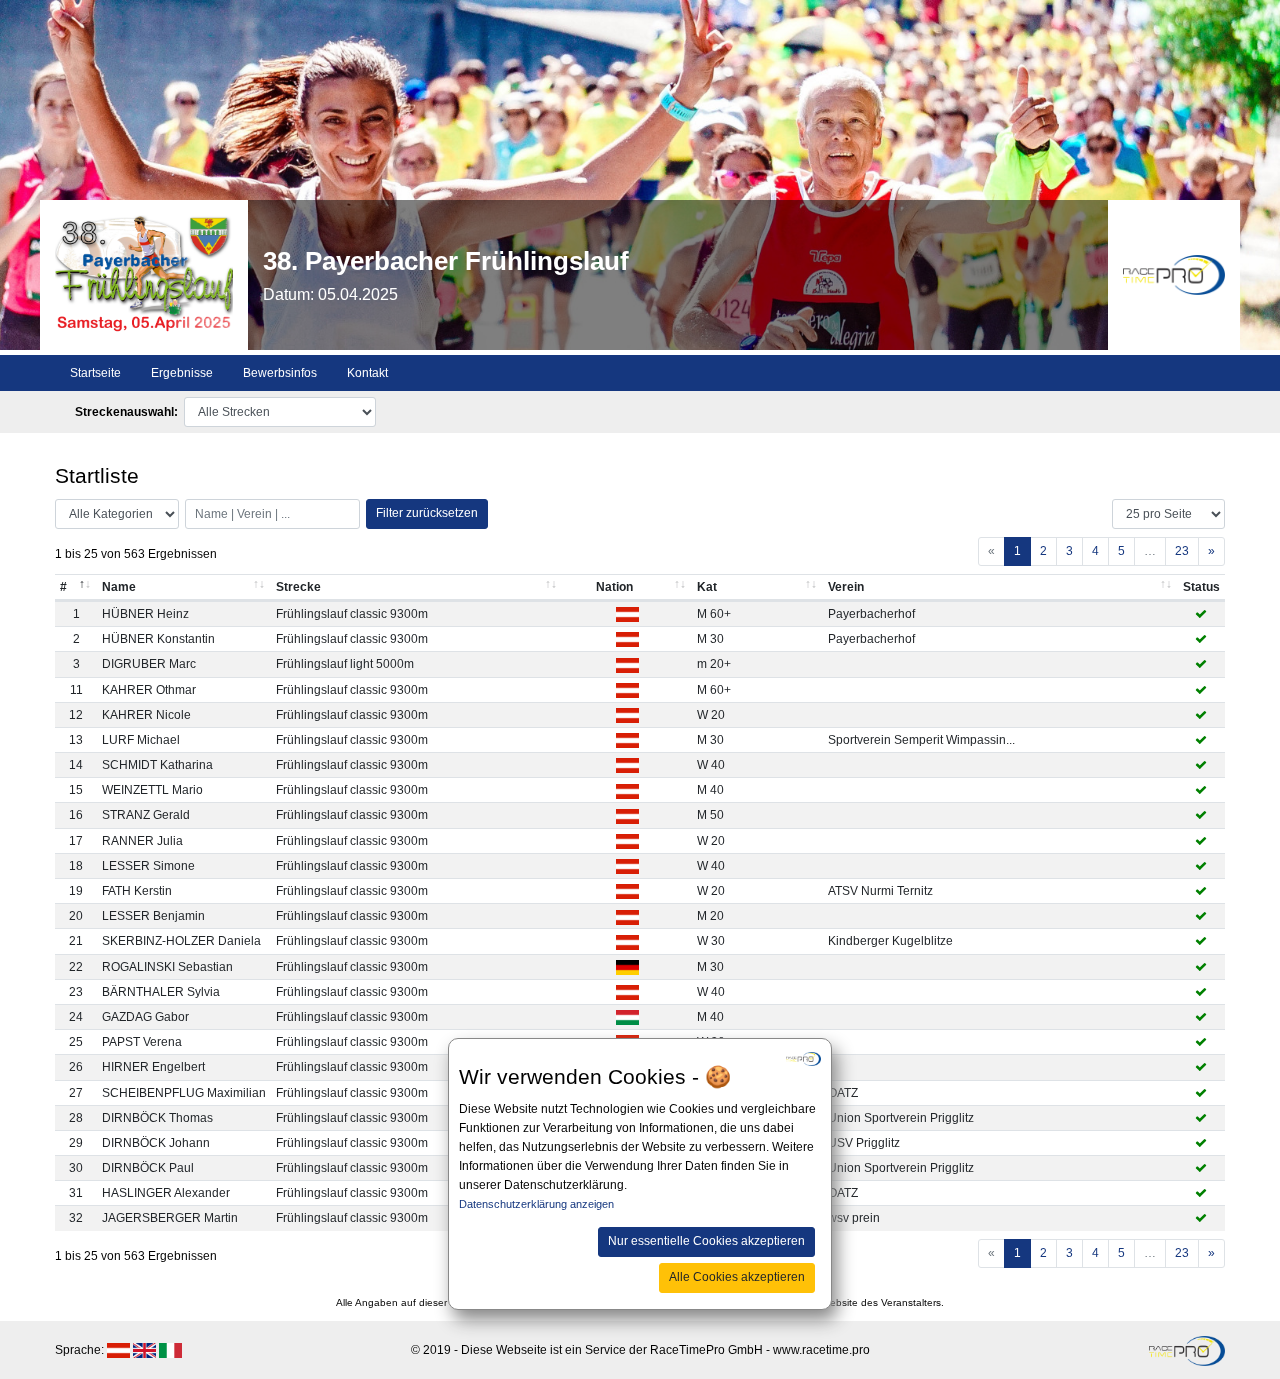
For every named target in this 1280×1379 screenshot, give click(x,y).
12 (76, 715)
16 (76, 815)
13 (76, 740)
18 (76, 866)
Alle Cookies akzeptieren (737, 1277)
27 (76, 1093)
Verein (846, 587)
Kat (707, 587)
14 (76, 765)
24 (76, 1017)
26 (76, 1067)
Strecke (298, 587)
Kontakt (367, 373)
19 (76, 891)
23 (1182, 551)
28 (76, 1118)
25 (76, 1042)
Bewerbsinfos (280, 373)
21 (76, 941)
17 (76, 841)
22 (76, 967)
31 (76, 1193)
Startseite (95, 373)
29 (76, 1143)
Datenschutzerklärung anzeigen (536, 1205)
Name (119, 587)
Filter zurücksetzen (427, 513)
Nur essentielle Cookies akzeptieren (706, 1241)
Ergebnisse (182, 373)
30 (76, 1168)
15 (76, 790)
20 (76, 916)
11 (76, 690)
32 (76, 1218)
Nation (614, 587)
